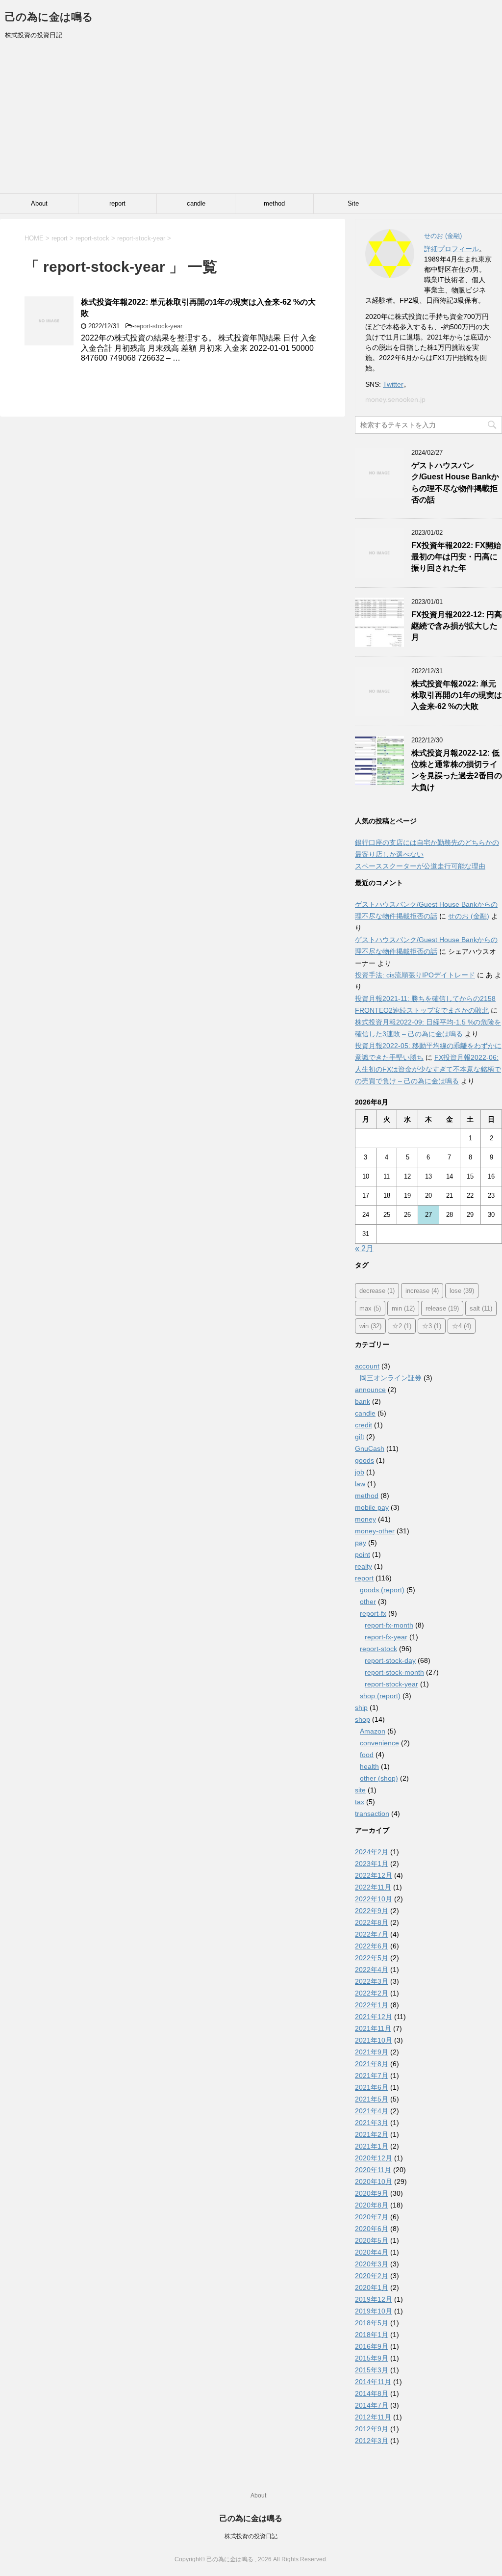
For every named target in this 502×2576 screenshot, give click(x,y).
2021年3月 (372, 2123)
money (365, 1519)
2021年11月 (373, 2028)
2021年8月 (372, 2064)
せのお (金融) (469, 916)
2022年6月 (372, 1946)
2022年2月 (372, 1993)
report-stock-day (390, 1660)
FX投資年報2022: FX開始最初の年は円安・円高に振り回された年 (456, 557)
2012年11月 (373, 2417)
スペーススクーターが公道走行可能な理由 (420, 866)
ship (361, 1708)
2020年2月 (372, 2276)
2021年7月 (372, 2076)
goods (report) (382, 1590)
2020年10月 (374, 2182)
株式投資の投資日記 (251, 2536)
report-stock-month (394, 1672)
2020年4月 (372, 2252)
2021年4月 (372, 2111)
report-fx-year (386, 1637)
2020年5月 (372, 2240)
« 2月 (364, 1249)
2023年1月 (372, 1864)
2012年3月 (372, 2441)
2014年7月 (372, 2405)
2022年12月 (374, 1875)
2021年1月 (372, 2146)
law (360, 1484)
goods (364, 1460)
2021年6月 (372, 2087)
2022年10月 (374, 1899)
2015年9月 (372, 2358)
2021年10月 (374, 2040)
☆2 (402, 1326)
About (39, 203)
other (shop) (379, 1778)
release (442, 1308)
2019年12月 (374, 2299)
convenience (379, 1743)
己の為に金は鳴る (49, 17)
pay (361, 1543)
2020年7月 (372, 2217)
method (274, 203)
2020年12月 (374, 2158)
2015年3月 (372, 2370)
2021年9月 (372, 2052)
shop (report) (380, 1696)
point (363, 1554)
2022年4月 (372, 1970)
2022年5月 (372, 1958)
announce (370, 1390)
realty (364, 1566)
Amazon (373, 1731)
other (368, 1602)
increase (422, 1291)
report (117, 203)
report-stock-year (158, 326)
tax (360, 1802)
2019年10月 (374, 2311)
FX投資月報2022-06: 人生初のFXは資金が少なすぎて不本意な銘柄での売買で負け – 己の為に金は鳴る (428, 1069)
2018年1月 (372, 2335)
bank (363, 1401)
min (403, 1308)
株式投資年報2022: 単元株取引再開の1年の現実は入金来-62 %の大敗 (457, 695)
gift (360, 1437)
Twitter (393, 384)
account (367, 1366)
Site (353, 203)
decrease (377, 1291)
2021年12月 (374, 2017)
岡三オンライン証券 (391, 1378)
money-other (375, 1531)
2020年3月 (372, 2264)
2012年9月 (372, 2429)
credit (364, 1425)
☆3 (432, 1326)
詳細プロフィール (452, 249)
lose (462, 1291)
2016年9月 (372, 2346)
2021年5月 (372, 2099)
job (360, 1472)
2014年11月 (373, 2382)
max (370, 1308)
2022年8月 (372, 1922)
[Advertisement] (251, 120)
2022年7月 (372, 1934)
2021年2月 (372, 2134)
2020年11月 (373, 2170)
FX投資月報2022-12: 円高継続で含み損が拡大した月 (457, 626)
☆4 (462, 1326)
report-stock (378, 1649)
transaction (372, 1814)
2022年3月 (372, 1981)
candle (196, 203)
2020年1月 (372, 2287)
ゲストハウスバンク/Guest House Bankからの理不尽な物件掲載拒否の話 (455, 483)
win (370, 1326)
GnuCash (370, 1448)
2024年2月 (372, 1852)
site (360, 1790)
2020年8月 (372, 2205)
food (367, 1755)
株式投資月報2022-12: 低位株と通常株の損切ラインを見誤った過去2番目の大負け (457, 770)
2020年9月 (372, 2193)
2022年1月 (372, 2005)
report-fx (373, 1613)
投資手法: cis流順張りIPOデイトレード (415, 975)
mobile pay (372, 1507)
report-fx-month (389, 1625)
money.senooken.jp (395, 399)
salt (481, 1308)
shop (363, 1719)
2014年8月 (372, 2393)
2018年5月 (372, 2323)
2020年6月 (372, 2229)
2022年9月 (372, 1911)
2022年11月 (373, 1887)
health (369, 1766)
